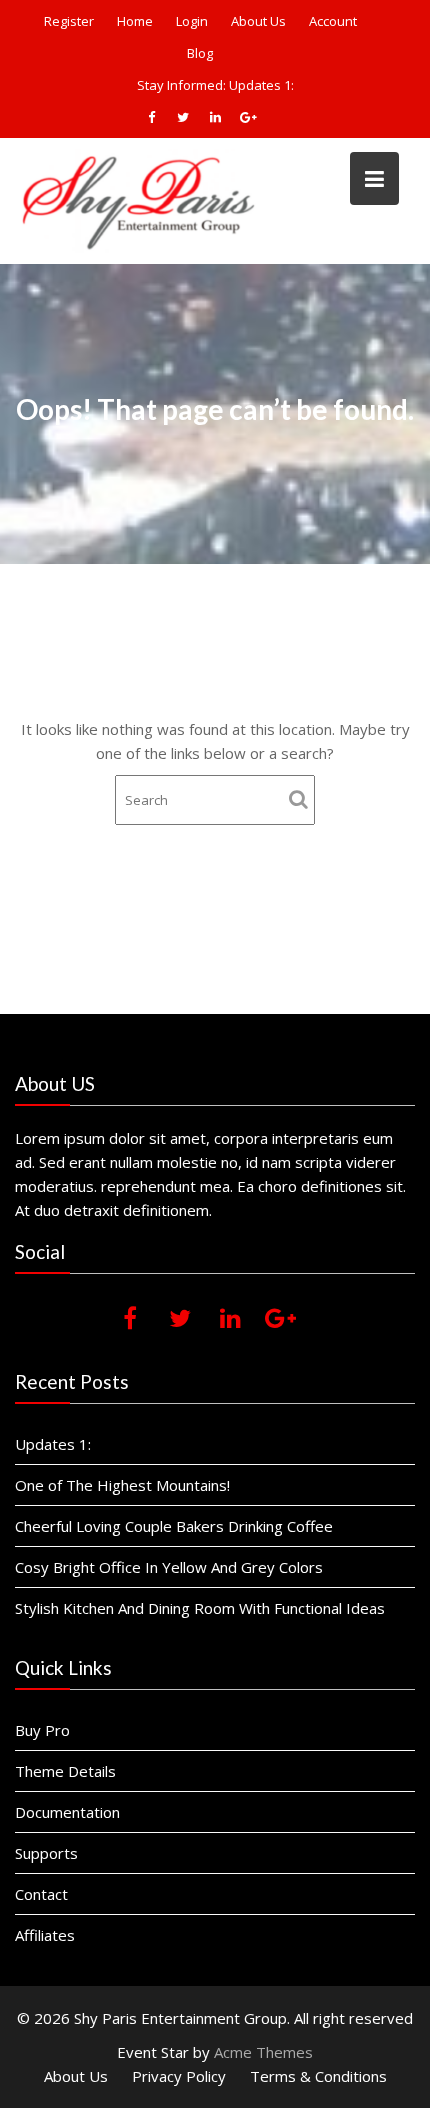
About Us (258, 21)
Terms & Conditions (318, 2076)
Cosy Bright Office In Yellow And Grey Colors (169, 1567)
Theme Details (65, 1771)
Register (69, 21)
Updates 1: (261, 85)
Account (333, 21)
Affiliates (45, 1935)
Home (135, 21)
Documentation (67, 1812)
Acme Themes (263, 2052)
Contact (41, 1894)
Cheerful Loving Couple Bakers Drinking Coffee (174, 1526)
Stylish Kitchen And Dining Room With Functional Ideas (200, 1608)
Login (192, 21)
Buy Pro (42, 1730)
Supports (46, 1853)
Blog (200, 53)
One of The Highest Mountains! (122, 1485)
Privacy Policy (179, 2076)
